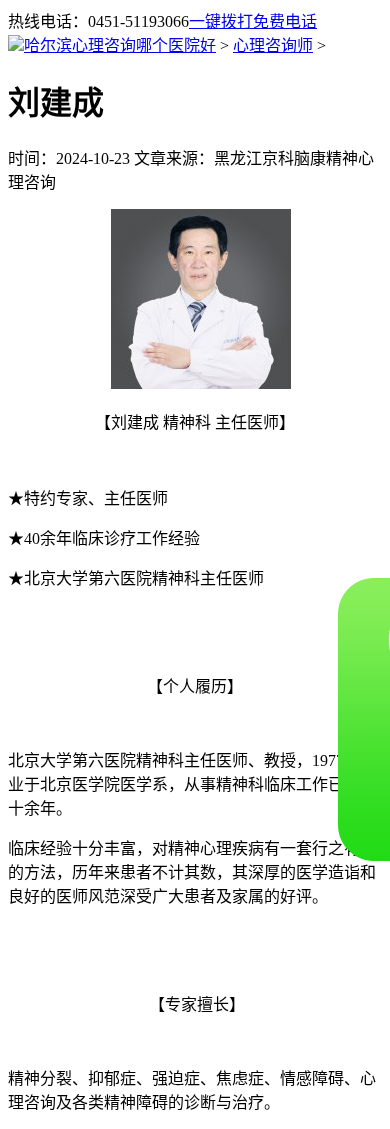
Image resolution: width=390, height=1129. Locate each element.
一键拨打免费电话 (253, 21)
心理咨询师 (273, 45)
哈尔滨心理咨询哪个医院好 (120, 45)
